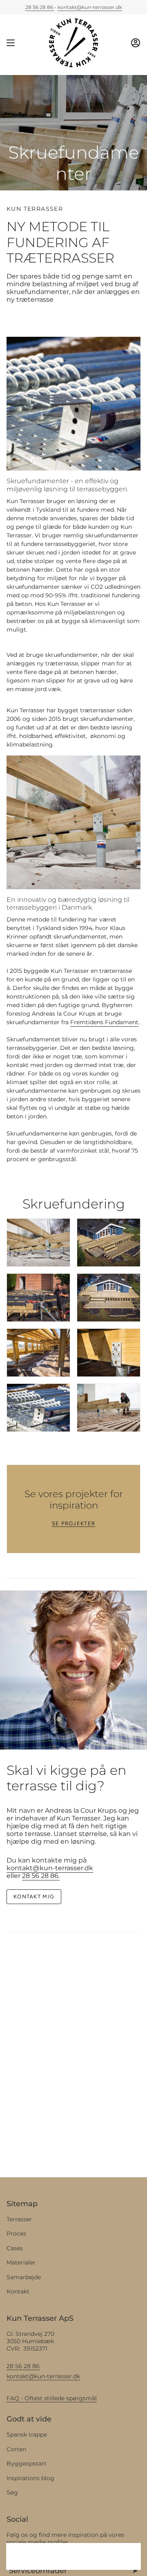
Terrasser (19, 2219)
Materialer (21, 2262)
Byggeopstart (27, 2463)
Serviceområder (38, 2571)
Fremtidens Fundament (104, 1022)
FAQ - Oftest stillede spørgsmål (52, 2398)
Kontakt (18, 2291)
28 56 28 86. (41, 1876)
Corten (16, 2449)
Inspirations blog (30, 2478)
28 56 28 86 (40, 7)
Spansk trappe (27, 2435)
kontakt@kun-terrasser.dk (90, 7)
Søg (12, 2492)
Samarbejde (24, 2277)
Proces (16, 2234)
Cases (15, 2248)
